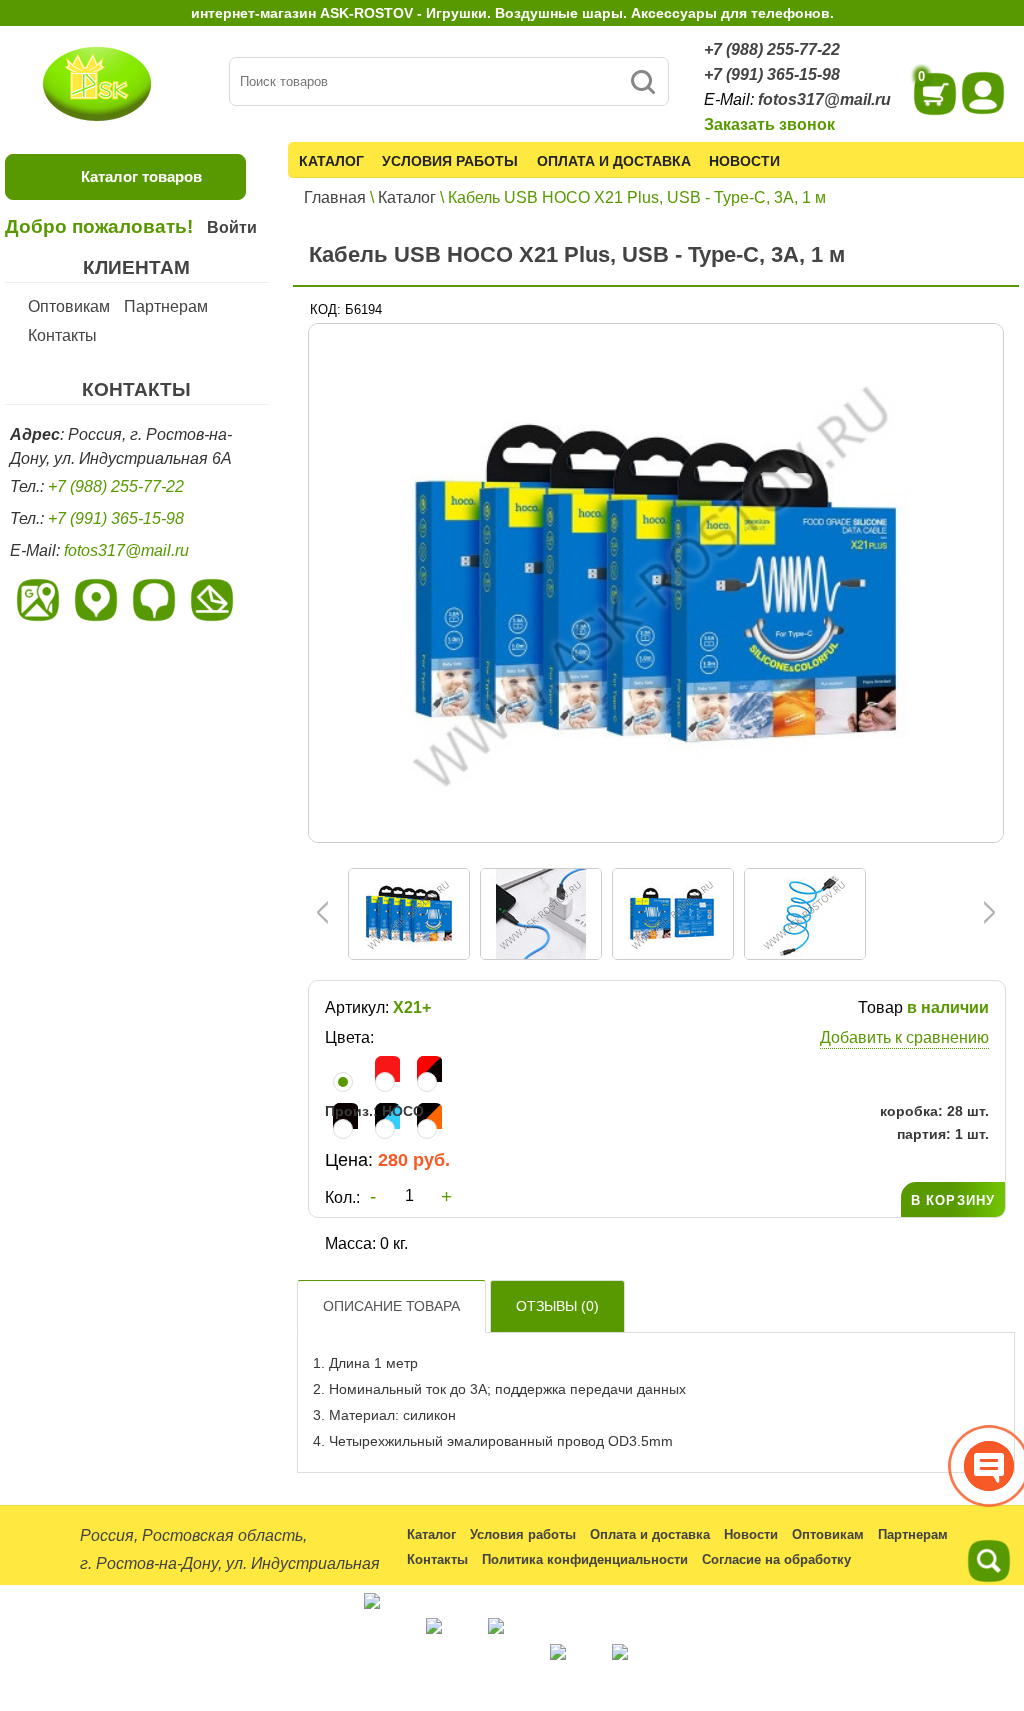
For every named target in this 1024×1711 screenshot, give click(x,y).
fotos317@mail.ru (824, 99)
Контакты (62, 335)
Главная (335, 197)
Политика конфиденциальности (585, 1559)
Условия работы (450, 161)
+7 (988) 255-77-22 (772, 49)
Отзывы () (557, 1306)
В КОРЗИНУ (953, 1200)
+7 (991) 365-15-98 (772, 74)
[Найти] (642, 81)
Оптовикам (69, 306)
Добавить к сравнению (904, 1037)
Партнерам (166, 306)
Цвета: (349, 1037)
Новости (744, 161)
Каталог (331, 161)
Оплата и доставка (614, 161)
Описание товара (391, 1306)
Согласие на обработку (776, 1559)
